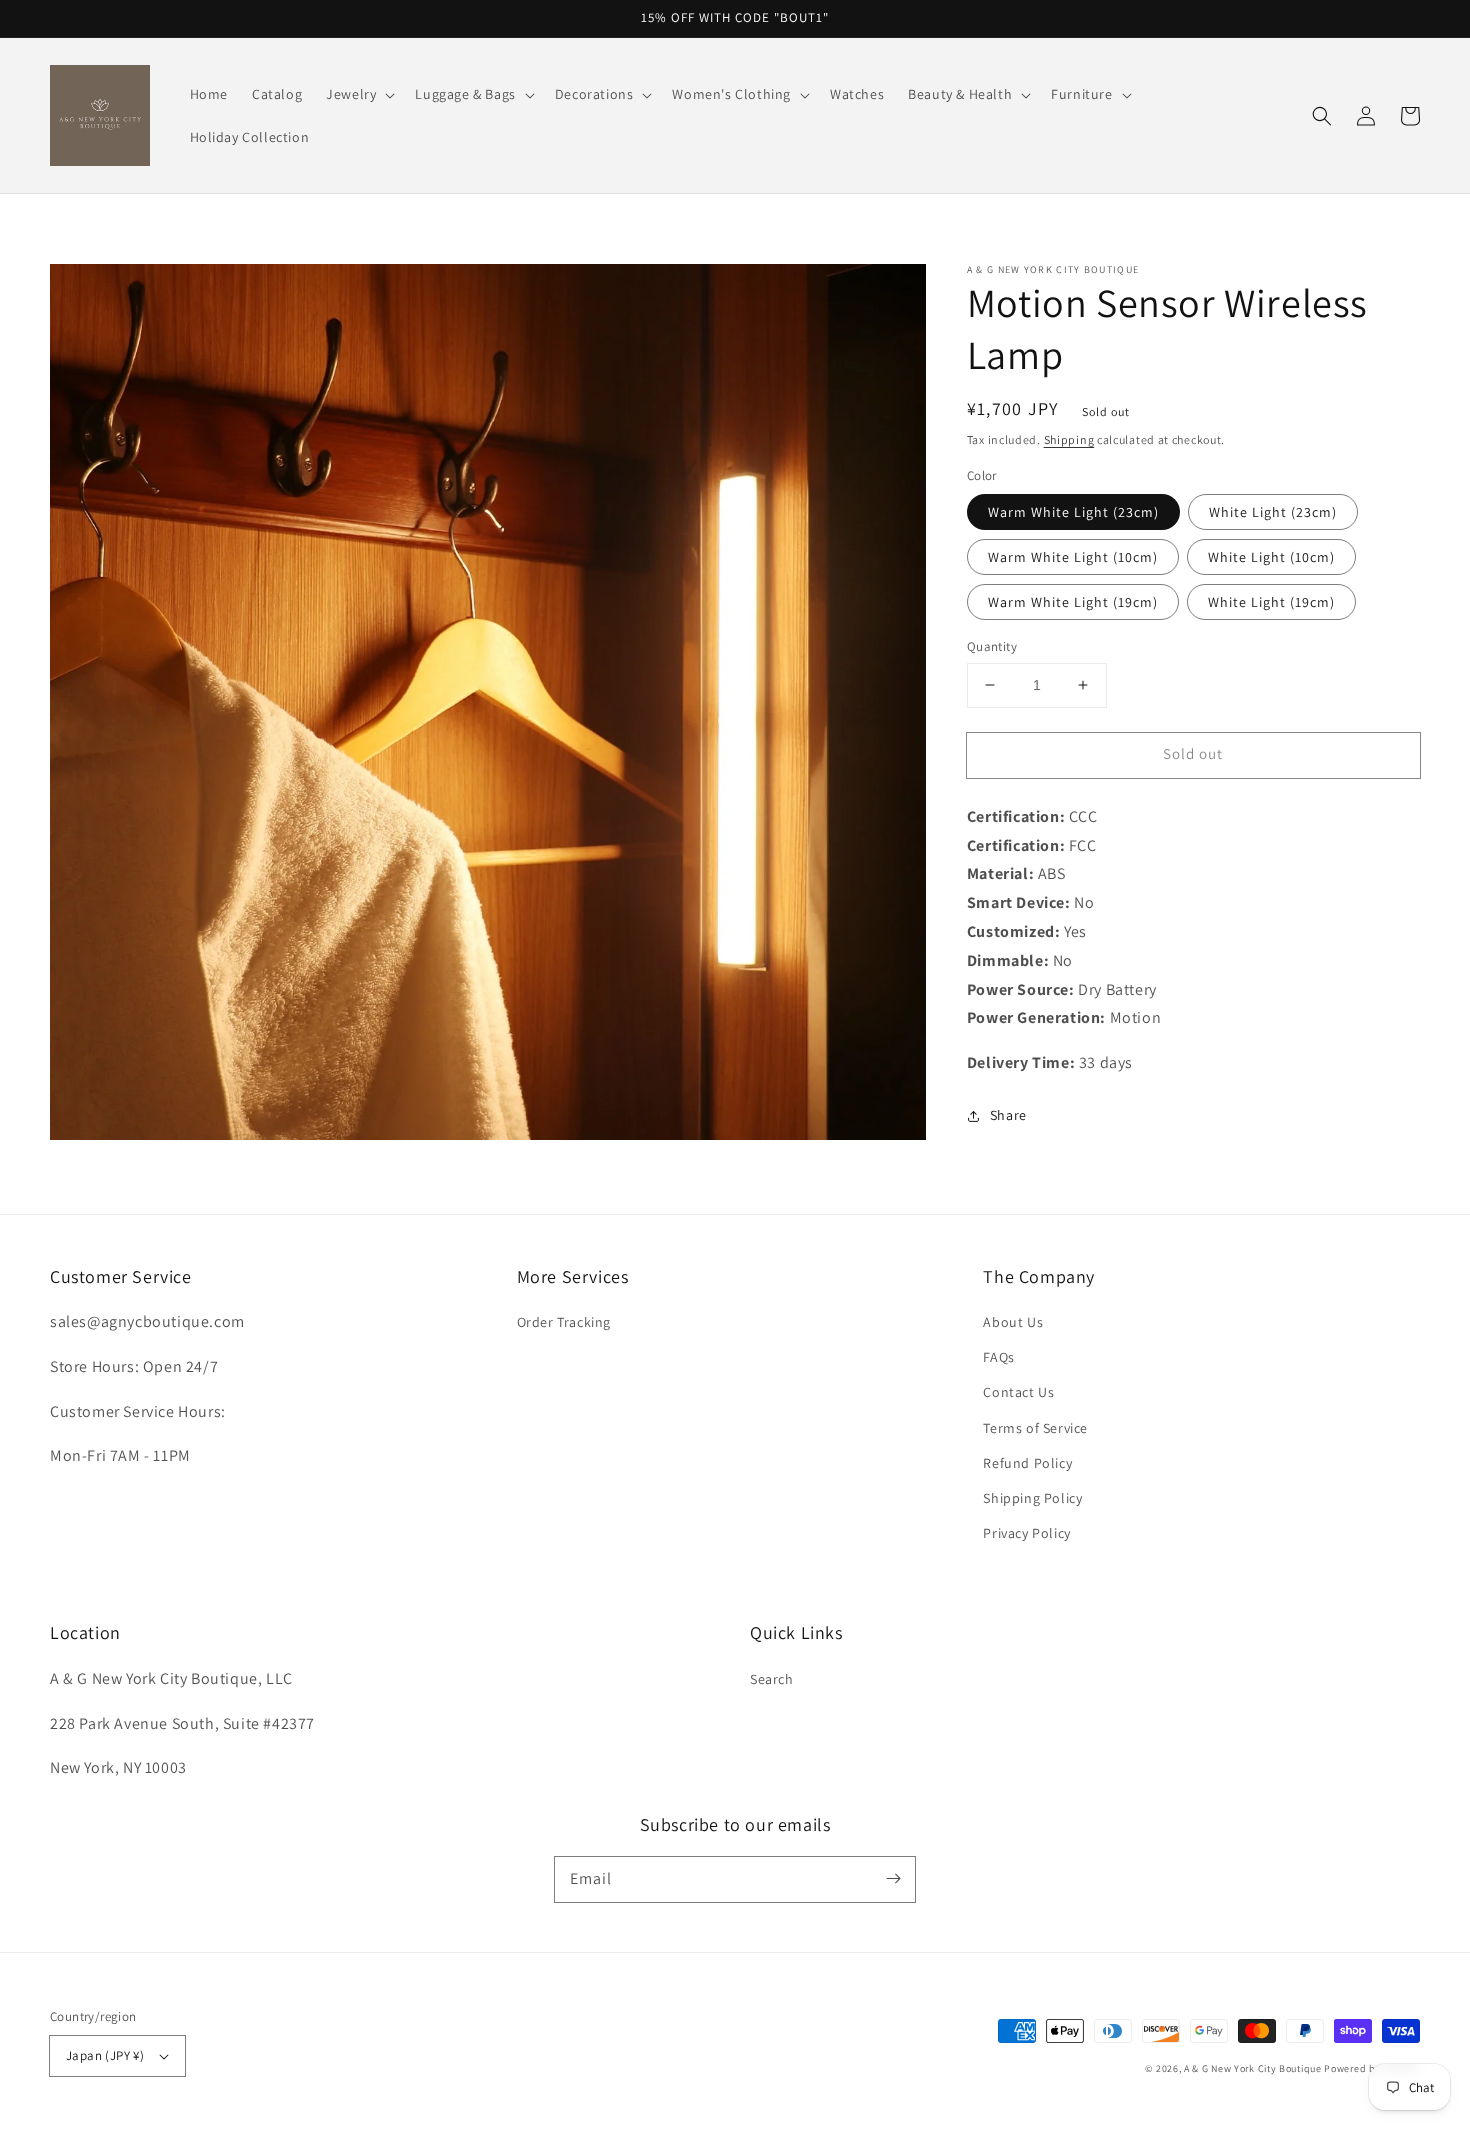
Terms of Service (1035, 1428)
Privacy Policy (1026, 1533)
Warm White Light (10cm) (1073, 557)
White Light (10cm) (1271, 557)
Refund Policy (1027, 1463)
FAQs (998, 1357)
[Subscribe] (893, 1879)
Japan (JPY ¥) (105, 2055)
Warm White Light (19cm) (1073, 602)
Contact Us (1018, 1392)
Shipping (1069, 439)
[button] (1322, 116)
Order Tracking (564, 1322)
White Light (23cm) (1273, 512)
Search (772, 1679)
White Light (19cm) (1271, 602)
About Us (1013, 1322)
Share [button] (1008, 1115)
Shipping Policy (1032, 1498)
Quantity (992, 646)
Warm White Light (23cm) (1073, 512)
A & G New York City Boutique (1253, 2068)
